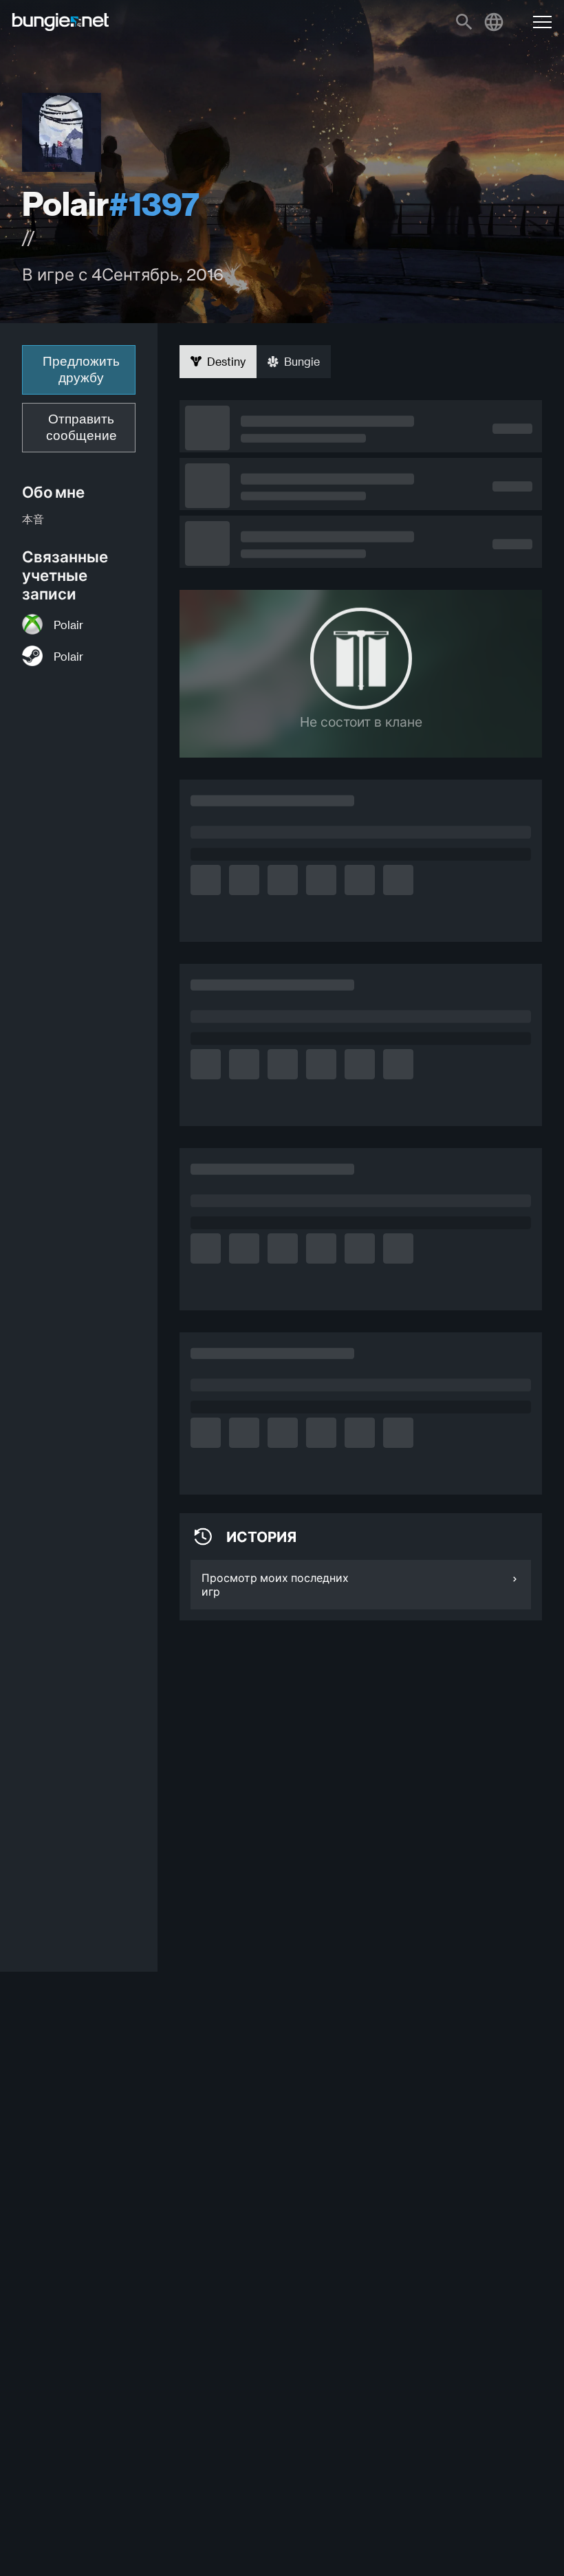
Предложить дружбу (81, 370)
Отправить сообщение (82, 427)
